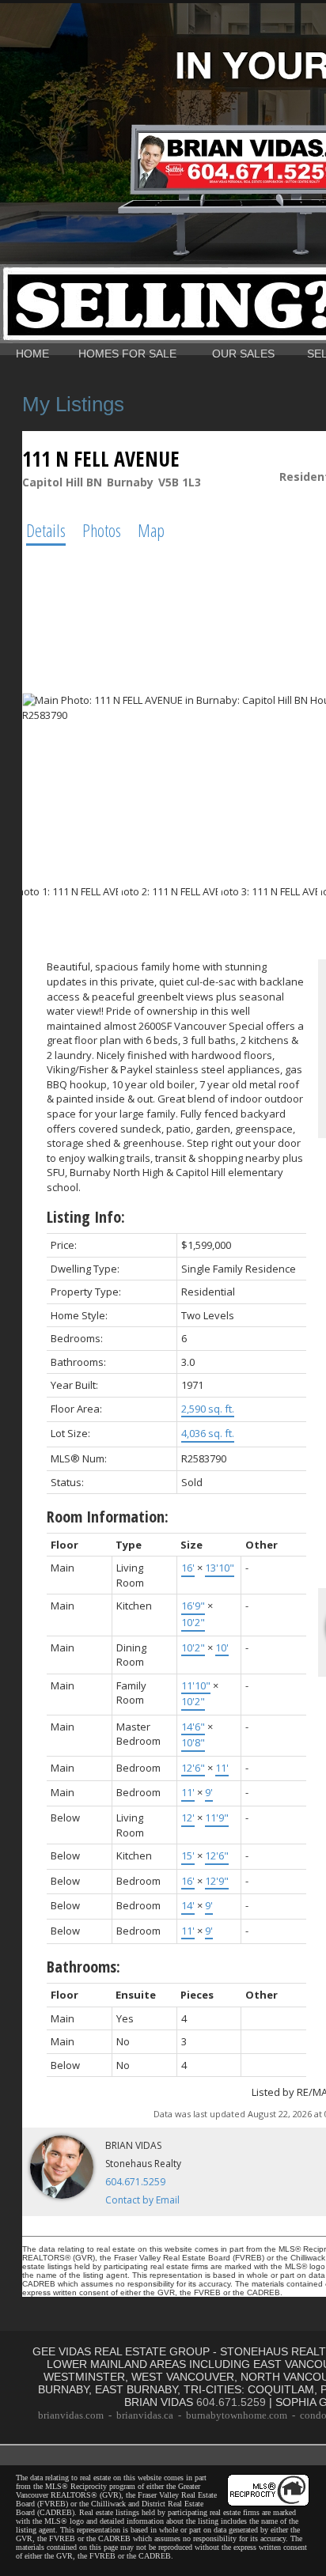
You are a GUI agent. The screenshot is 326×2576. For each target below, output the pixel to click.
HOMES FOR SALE (127, 354)
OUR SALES (243, 354)
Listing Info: (86, 1217)
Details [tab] (46, 530)
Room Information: (108, 1517)
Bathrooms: (83, 1967)
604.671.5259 (135, 2182)
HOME (32, 354)
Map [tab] (151, 530)
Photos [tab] (102, 530)
